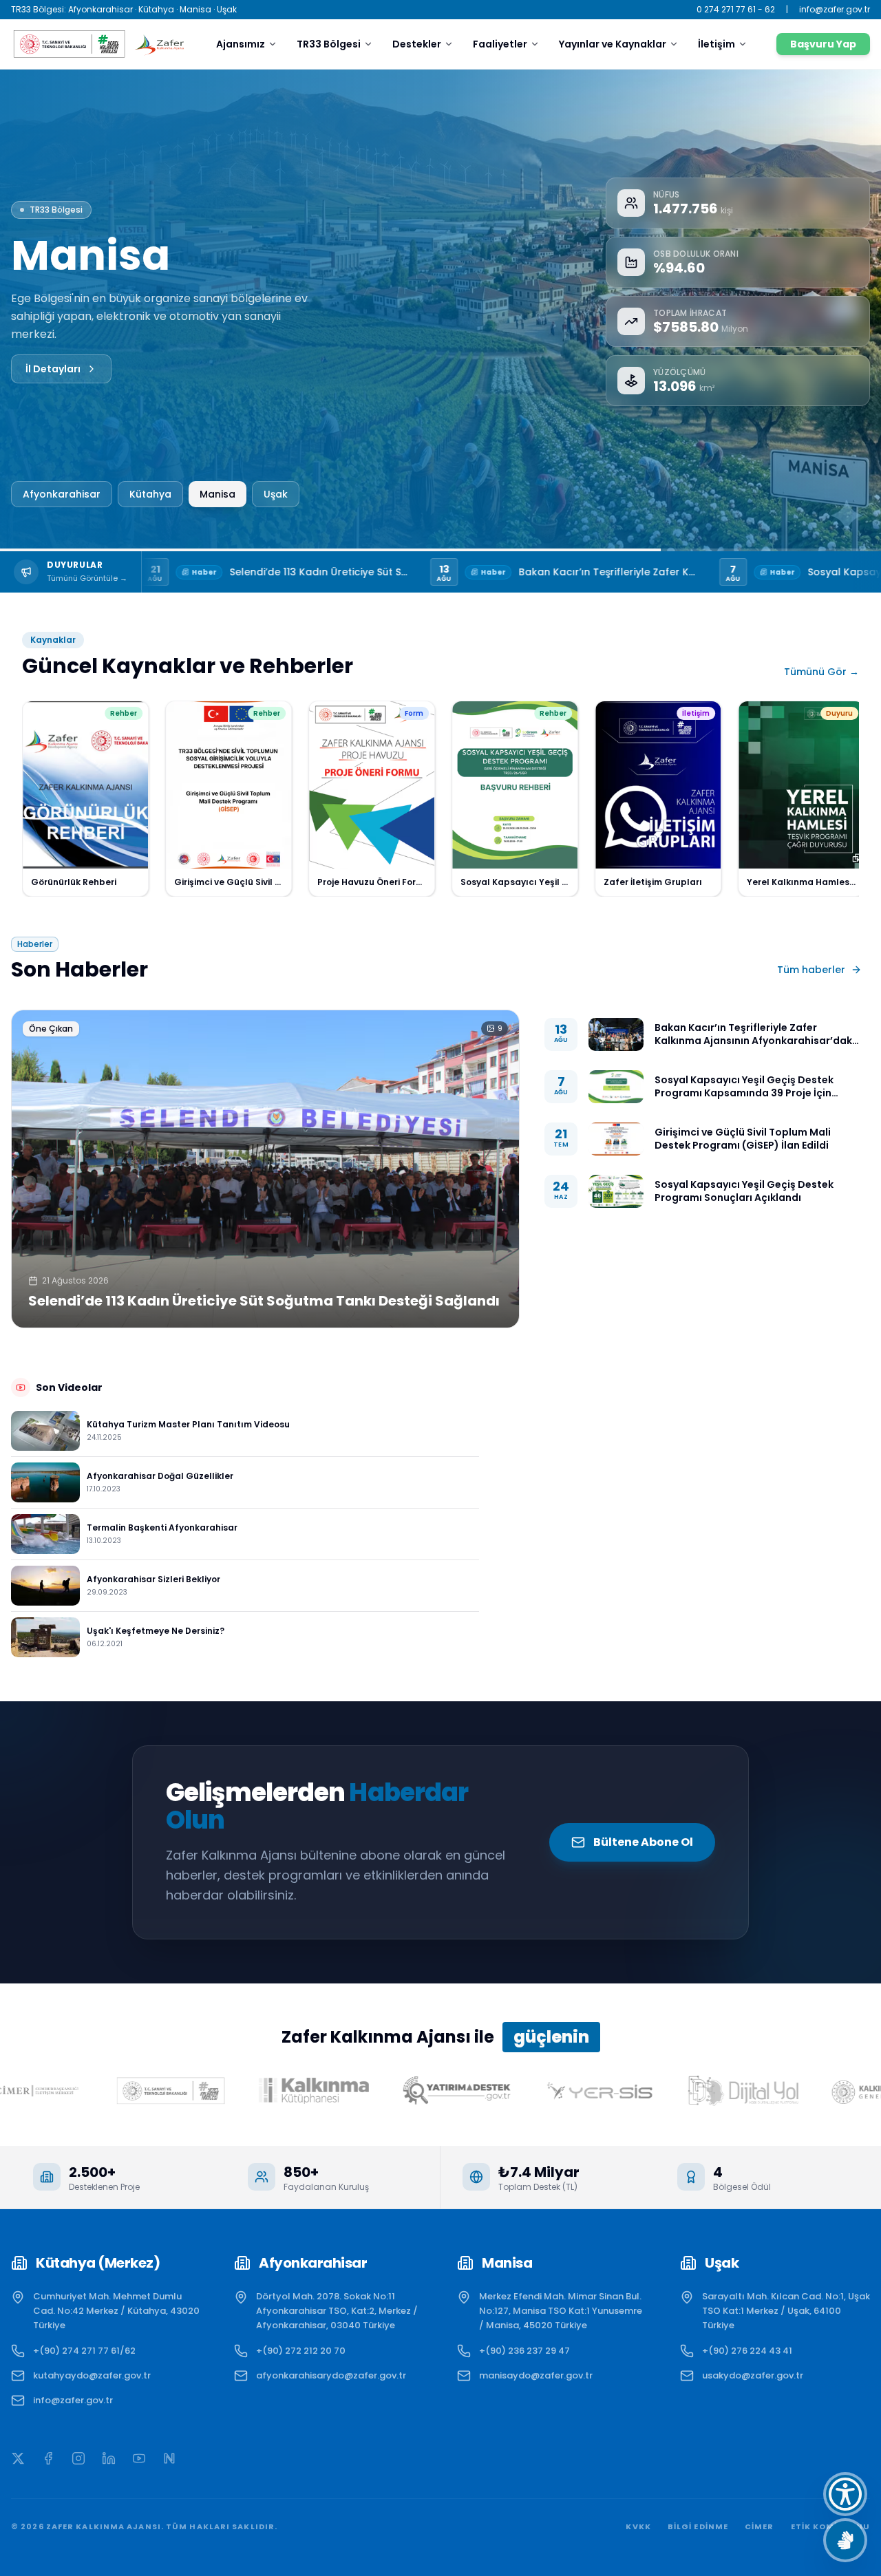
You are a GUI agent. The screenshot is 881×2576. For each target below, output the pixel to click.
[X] (18, 2458)
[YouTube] (139, 2458)
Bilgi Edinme (698, 2526)
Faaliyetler (500, 44)
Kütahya (150, 494)
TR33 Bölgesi (329, 44)
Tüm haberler (811, 970)
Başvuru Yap (823, 44)
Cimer (760, 2526)
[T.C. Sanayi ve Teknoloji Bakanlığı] (68, 44)
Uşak (276, 494)
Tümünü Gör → (821, 672)
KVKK (638, 2526)
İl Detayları (53, 360)
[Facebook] (48, 2458)
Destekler (417, 44)
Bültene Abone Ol (643, 1842)
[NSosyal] (169, 2458)
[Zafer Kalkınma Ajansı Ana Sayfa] (160, 44)
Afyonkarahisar (62, 494)
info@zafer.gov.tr (835, 10)
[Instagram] (78, 2458)
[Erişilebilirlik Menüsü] (845, 2494)
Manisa (218, 494)
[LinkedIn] (109, 2458)
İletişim (717, 44)
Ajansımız (241, 44)
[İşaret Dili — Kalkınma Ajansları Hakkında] (845, 2540)
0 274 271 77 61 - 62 (736, 10)
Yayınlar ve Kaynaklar (613, 44)
